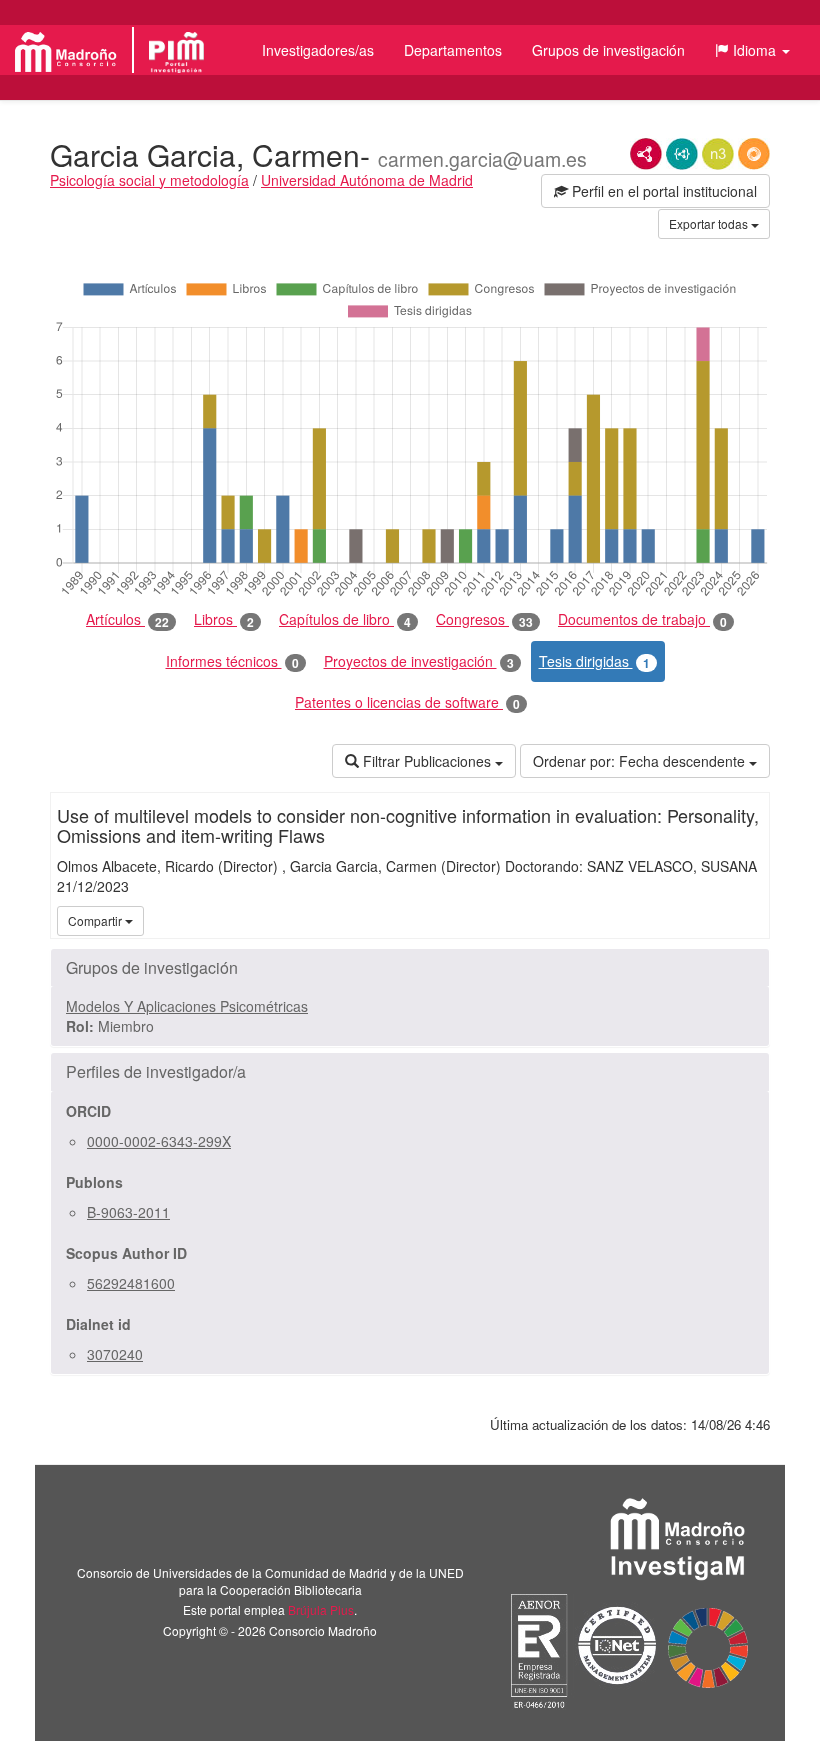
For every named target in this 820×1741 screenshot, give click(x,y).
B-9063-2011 (128, 1212)
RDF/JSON (754, 154)
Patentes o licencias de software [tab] (407, 702)
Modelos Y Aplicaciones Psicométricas (187, 1006)
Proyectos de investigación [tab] (419, 661)
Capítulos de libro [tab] (345, 619)
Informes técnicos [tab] (232, 661)
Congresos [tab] (484, 619)
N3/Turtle (718, 154)
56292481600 (131, 1283)
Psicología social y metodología (149, 180)
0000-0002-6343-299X (159, 1141)
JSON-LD (682, 154)
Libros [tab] (224, 619)
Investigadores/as (318, 50)
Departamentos (453, 50)
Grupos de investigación (608, 50)
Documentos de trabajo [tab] (642, 619)
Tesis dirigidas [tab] (594, 661)
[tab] (410, 968)
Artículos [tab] (127, 619)
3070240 (115, 1354)
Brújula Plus (321, 1609)
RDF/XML (646, 154)
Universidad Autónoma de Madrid (367, 180)
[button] (752, 50)
